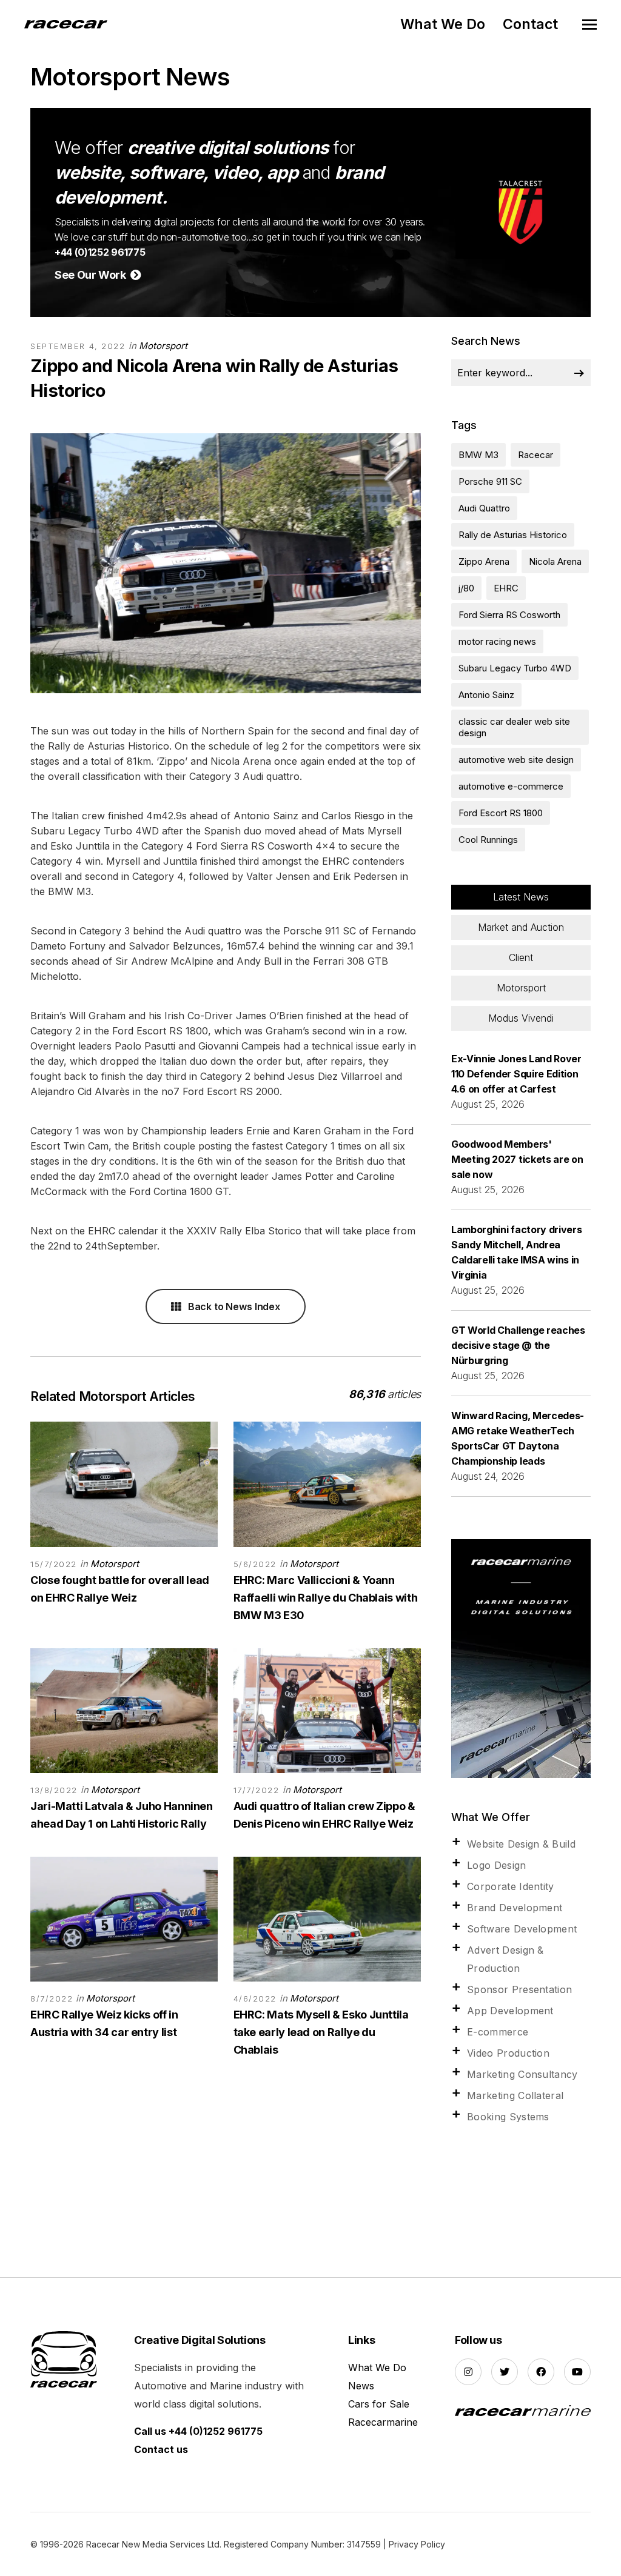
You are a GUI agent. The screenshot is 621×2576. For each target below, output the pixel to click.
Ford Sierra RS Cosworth (509, 615)
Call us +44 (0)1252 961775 (198, 2431)
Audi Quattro (484, 508)
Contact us (161, 2449)
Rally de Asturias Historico (513, 535)
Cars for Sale (379, 2404)
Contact (530, 24)
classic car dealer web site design (514, 727)
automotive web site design (516, 760)
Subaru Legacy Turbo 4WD (515, 668)
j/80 (466, 588)
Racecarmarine (383, 2422)
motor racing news (497, 641)
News (361, 2386)
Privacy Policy (417, 2544)
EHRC (506, 588)
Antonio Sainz (486, 695)
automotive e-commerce (511, 786)
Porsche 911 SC (490, 481)
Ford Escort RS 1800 (501, 813)
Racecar (535, 455)
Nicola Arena (555, 561)
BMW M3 (478, 455)
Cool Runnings (488, 840)
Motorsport (163, 346)
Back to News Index (233, 1306)
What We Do (443, 24)
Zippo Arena (484, 561)
